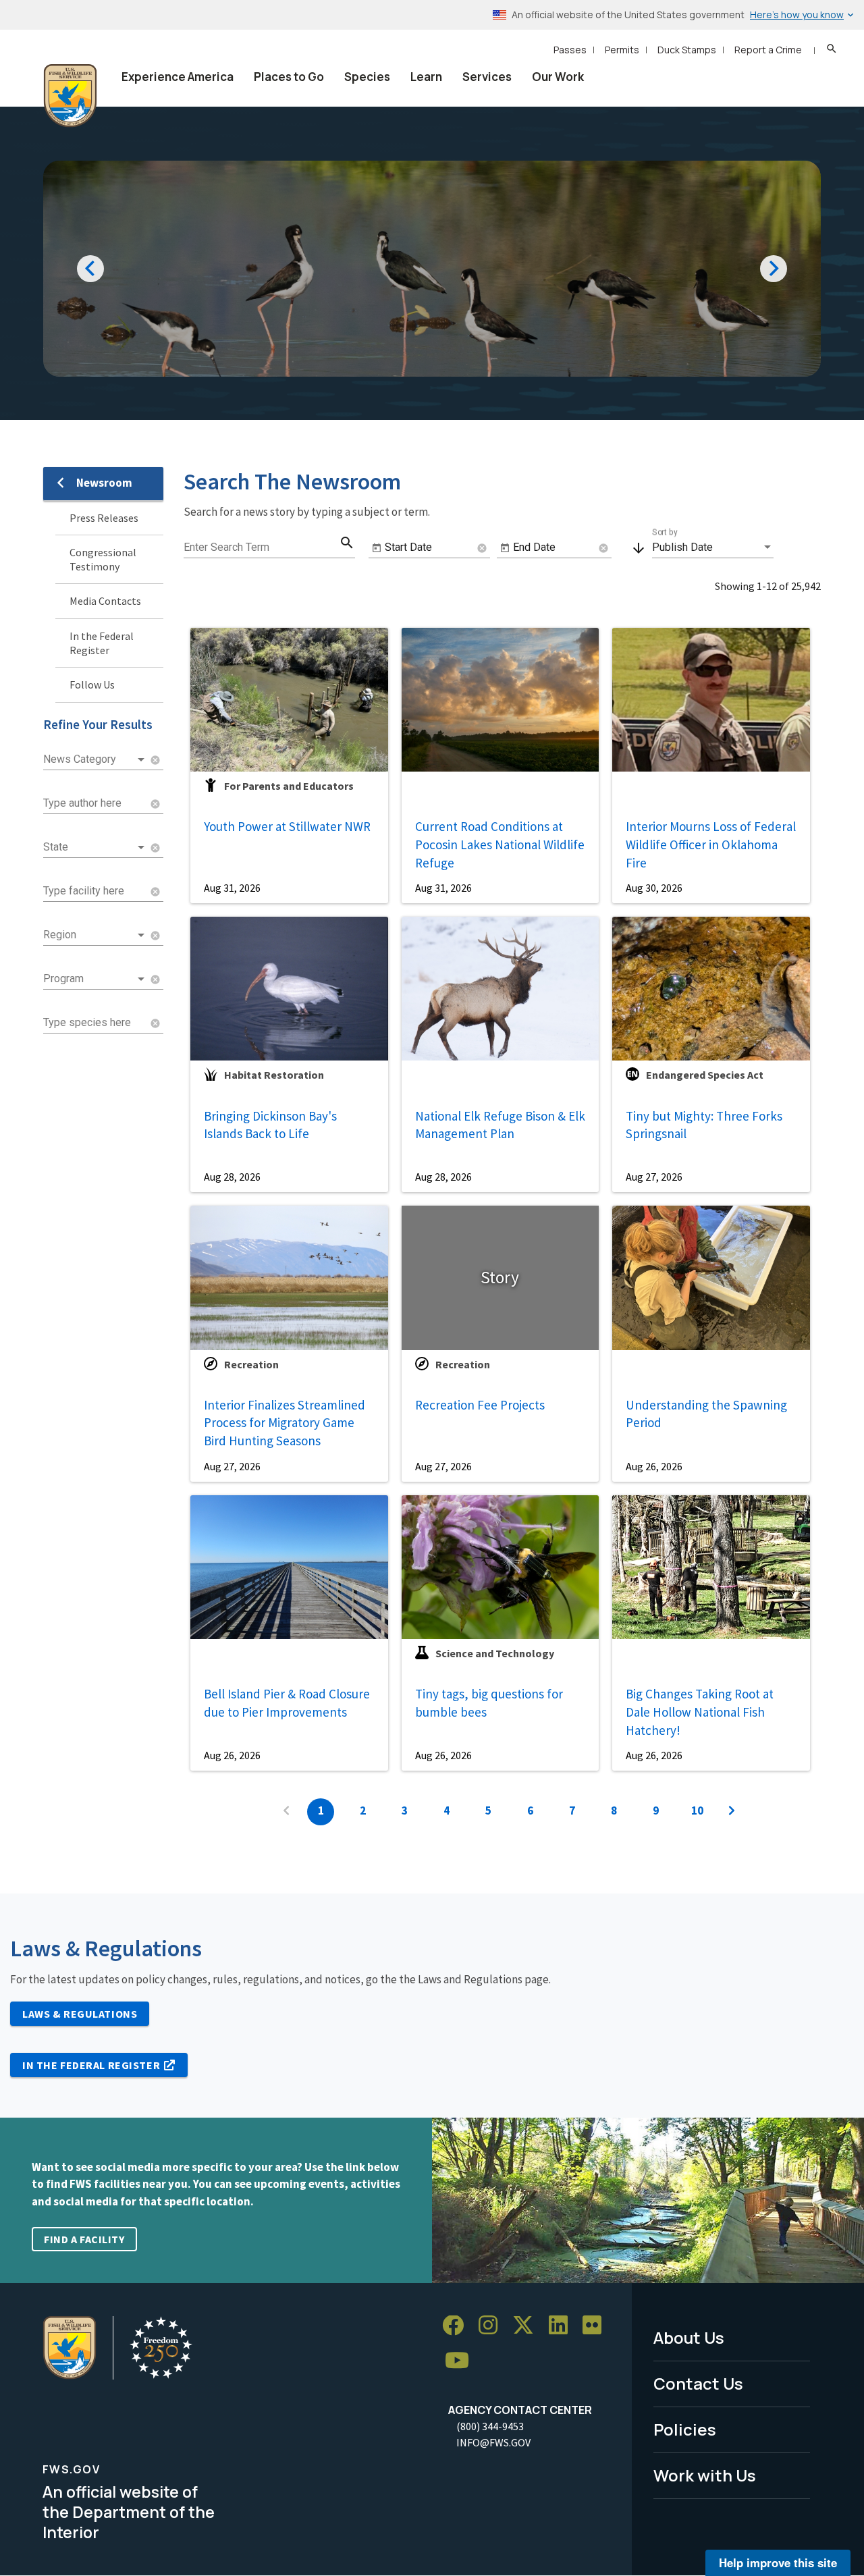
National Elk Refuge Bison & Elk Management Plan (500, 1125)
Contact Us (698, 2383)
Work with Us (705, 2475)
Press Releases (104, 518)
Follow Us (92, 685)
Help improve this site (778, 2562)
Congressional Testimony (103, 559)
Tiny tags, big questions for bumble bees (489, 1703)
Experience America (178, 77)
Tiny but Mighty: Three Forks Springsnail (704, 1125)
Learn (426, 77)
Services (487, 77)
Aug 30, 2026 (654, 888)
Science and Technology (495, 1653)
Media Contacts (105, 601)
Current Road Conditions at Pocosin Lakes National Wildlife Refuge (500, 844)
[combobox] (95, 803)
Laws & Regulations (80, 2014)
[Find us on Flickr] (597, 2326)
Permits (622, 50)
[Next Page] (732, 1812)
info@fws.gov (493, 2442)
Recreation (251, 1364)
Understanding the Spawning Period (706, 1414)
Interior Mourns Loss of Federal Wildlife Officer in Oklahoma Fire (711, 844)
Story (500, 1277)
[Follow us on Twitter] (528, 2326)
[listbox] (95, 759)
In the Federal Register (102, 643)
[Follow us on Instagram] (493, 2326)
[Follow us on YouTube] (462, 2361)
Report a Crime (768, 50)
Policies (685, 2429)
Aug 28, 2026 (232, 1177)
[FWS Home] (70, 96)
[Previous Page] (286, 1812)
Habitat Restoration (274, 1075)
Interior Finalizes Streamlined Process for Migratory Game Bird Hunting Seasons (285, 1423)
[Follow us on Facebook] (458, 2326)
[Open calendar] (377, 548)
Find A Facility (84, 2239)
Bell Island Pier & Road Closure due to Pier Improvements (287, 1703)
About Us (689, 2337)
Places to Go (289, 77)
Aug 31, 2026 (232, 888)
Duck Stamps (687, 50)
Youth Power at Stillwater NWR (287, 826)
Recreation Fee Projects (480, 1405)
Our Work (558, 77)
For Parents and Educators (289, 786)
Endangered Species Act (705, 1075)
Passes (570, 50)
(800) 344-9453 (490, 2426)
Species (367, 77)
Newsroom (104, 483)
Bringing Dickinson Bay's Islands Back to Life (270, 1125)
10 (697, 1810)
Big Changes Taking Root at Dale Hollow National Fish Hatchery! (700, 1712)
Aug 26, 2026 (654, 1466)
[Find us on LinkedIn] (563, 2326)
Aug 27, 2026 (654, 1177)
